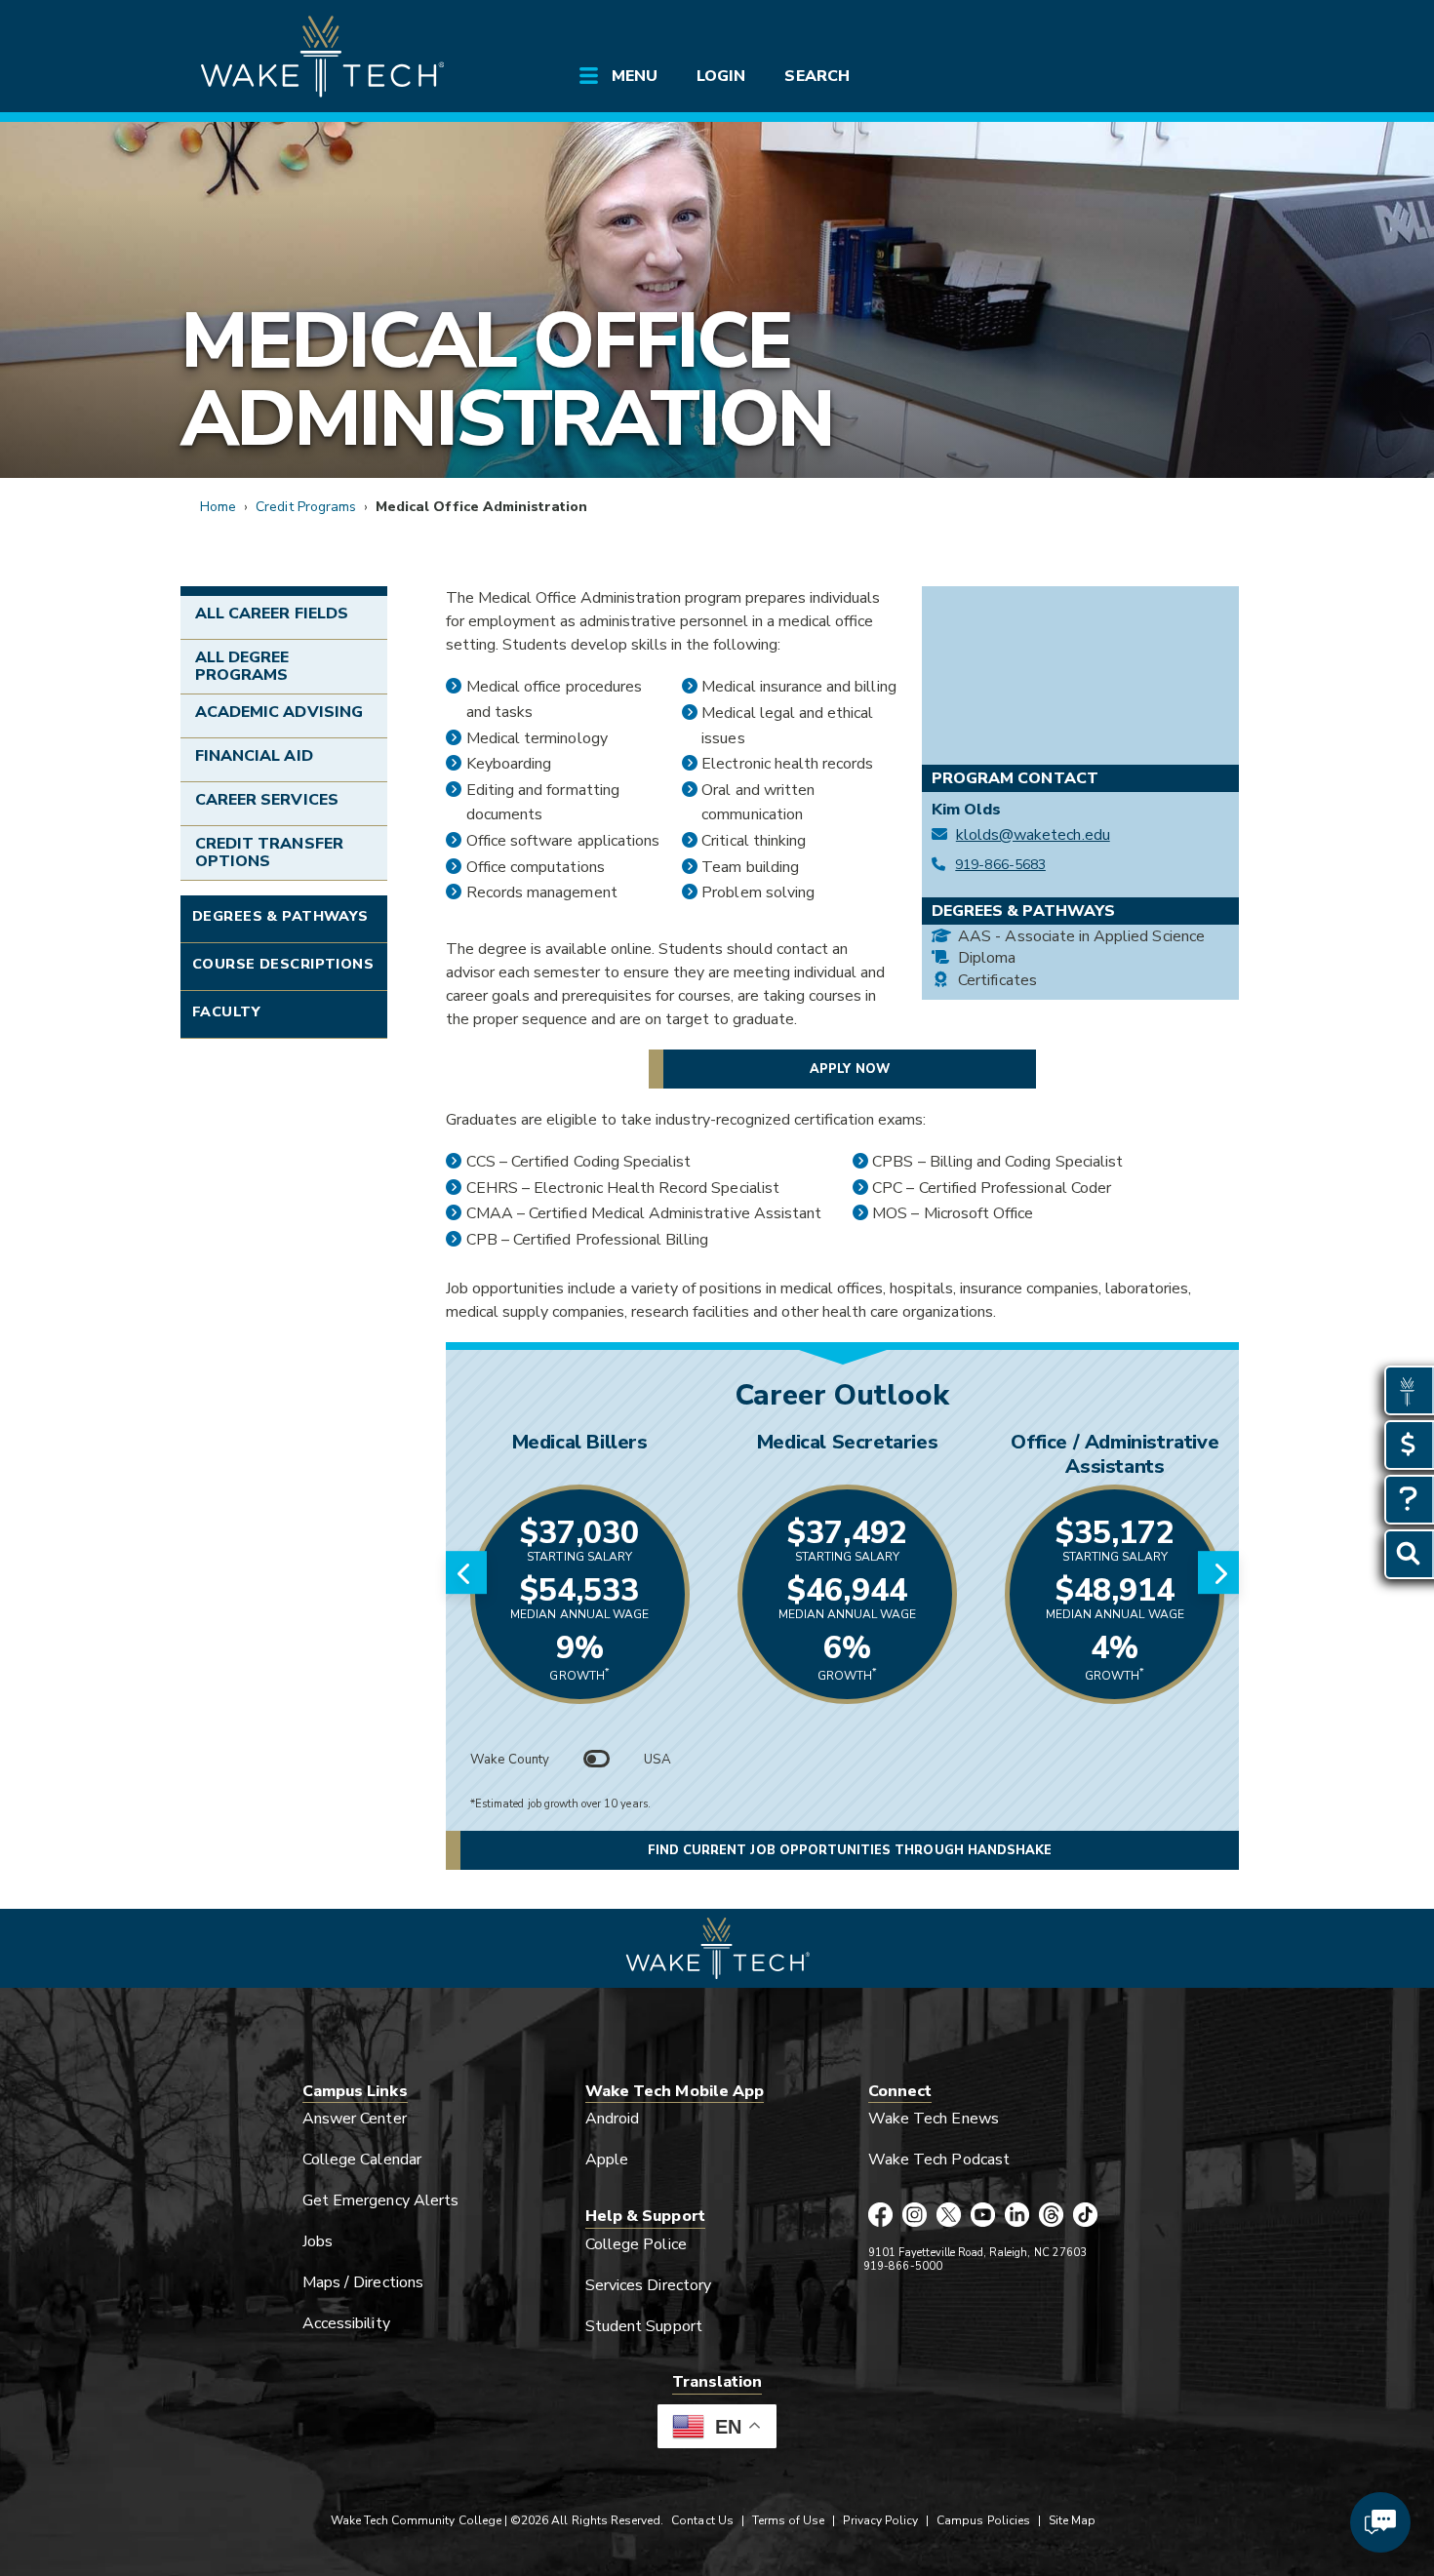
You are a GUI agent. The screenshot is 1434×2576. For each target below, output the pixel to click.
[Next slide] (1218, 1572)
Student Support (644, 2326)
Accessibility (346, 2323)
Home (218, 507)
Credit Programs (306, 507)
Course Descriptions (283, 964)
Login (721, 76)
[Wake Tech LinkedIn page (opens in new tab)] (1017, 2216)
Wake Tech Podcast (939, 2160)
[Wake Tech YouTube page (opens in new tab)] (983, 2216)
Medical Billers (580, 1442)
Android (612, 2119)
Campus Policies (983, 2520)
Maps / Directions (363, 2282)
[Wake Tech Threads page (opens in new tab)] (1051, 2216)
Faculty (226, 1011)
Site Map (1072, 2520)
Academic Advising (279, 712)
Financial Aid (254, 756)
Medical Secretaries (847, 1442)
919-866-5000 (903, 2266)
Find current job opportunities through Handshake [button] (850, 1850)
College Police (636, 2244)
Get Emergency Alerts (380, 2200)
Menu (635, 76)
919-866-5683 (1000, 865)
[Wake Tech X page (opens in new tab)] (949, 2216)
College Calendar (362, 2160)
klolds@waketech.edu (1033, 835)
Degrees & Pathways (280, 916)
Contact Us (702, 2520)
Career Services (267, 800)
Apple (607, 2160)
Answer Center (355, 2119)
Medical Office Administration (507, 380)
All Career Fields (272, 614)
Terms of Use (789, 2520)
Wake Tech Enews (934, 2119)
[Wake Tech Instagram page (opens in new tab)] (915, 2216)
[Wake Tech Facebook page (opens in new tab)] (880, 2216)
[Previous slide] (466, 1572)
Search (817, 76)
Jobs (318, 2241)
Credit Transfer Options (269, 852)
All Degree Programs (242, 666)
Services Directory (648, 2285)
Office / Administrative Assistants (1115, 1454)
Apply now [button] (849, 1069)
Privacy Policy (880, 2520)
